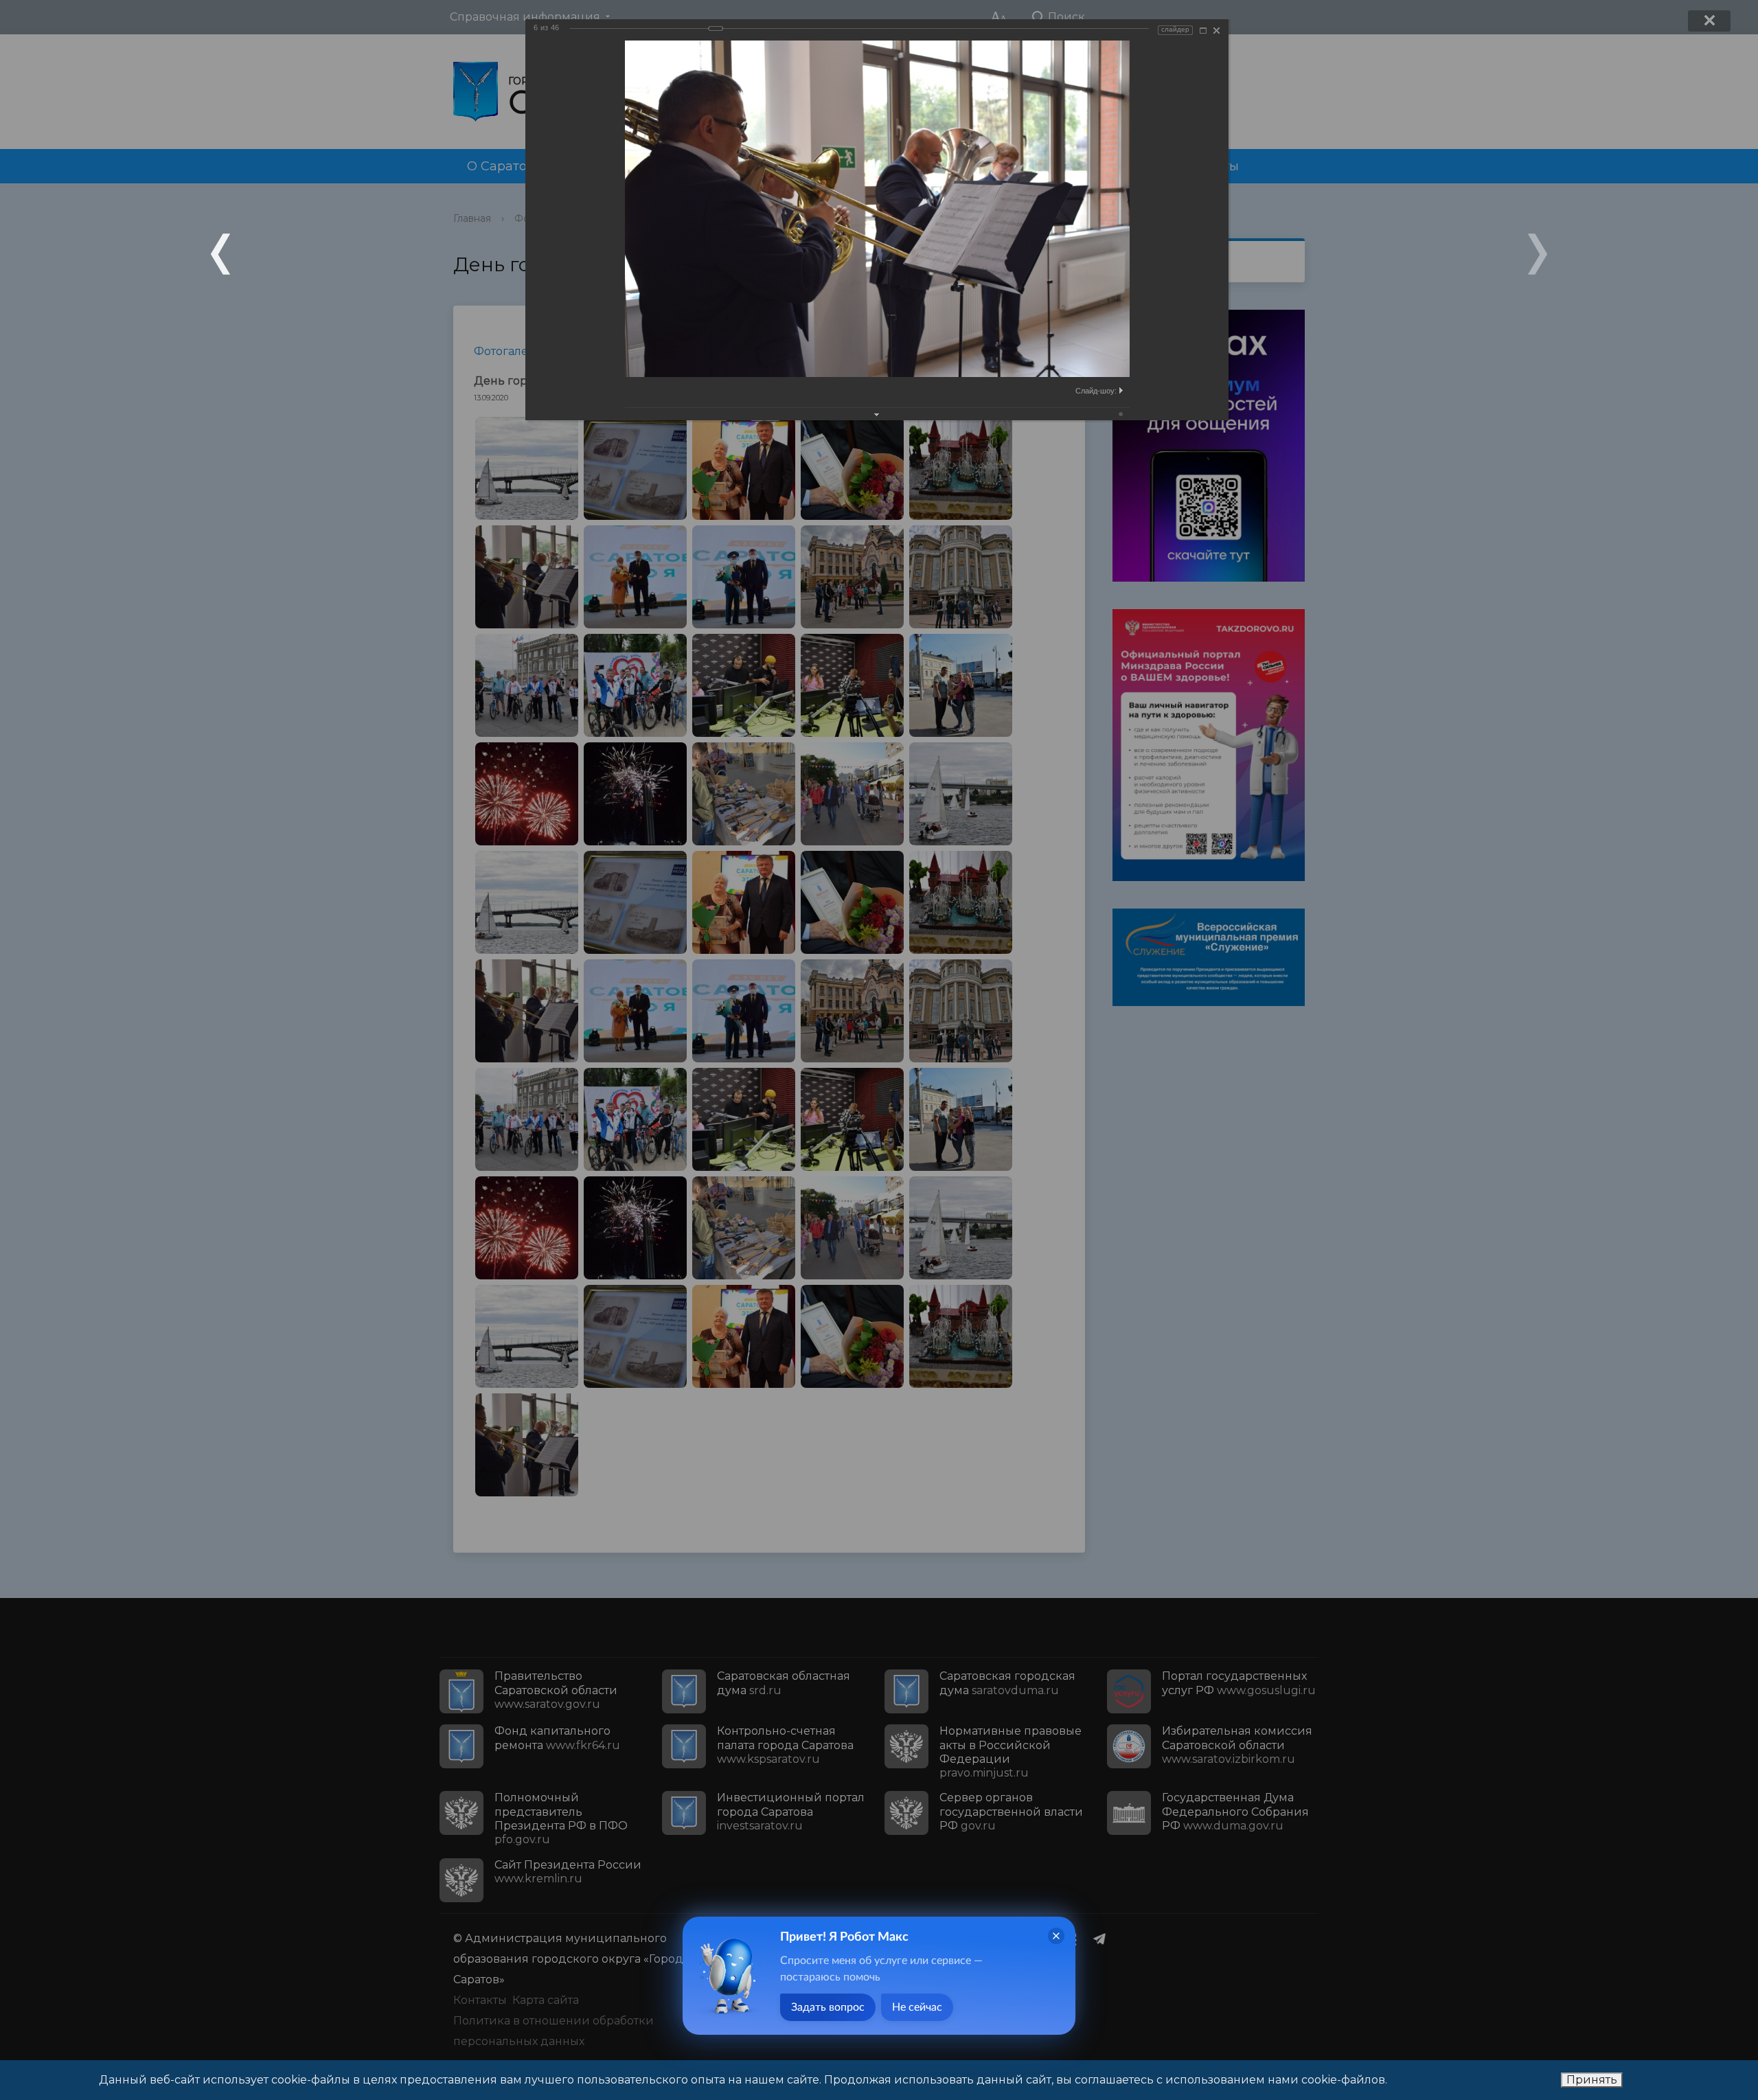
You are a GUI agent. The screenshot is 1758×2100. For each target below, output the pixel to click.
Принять (1592, 2080)
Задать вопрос (828, 2007)
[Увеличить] (1203, 31)
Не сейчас (917, 2007)
